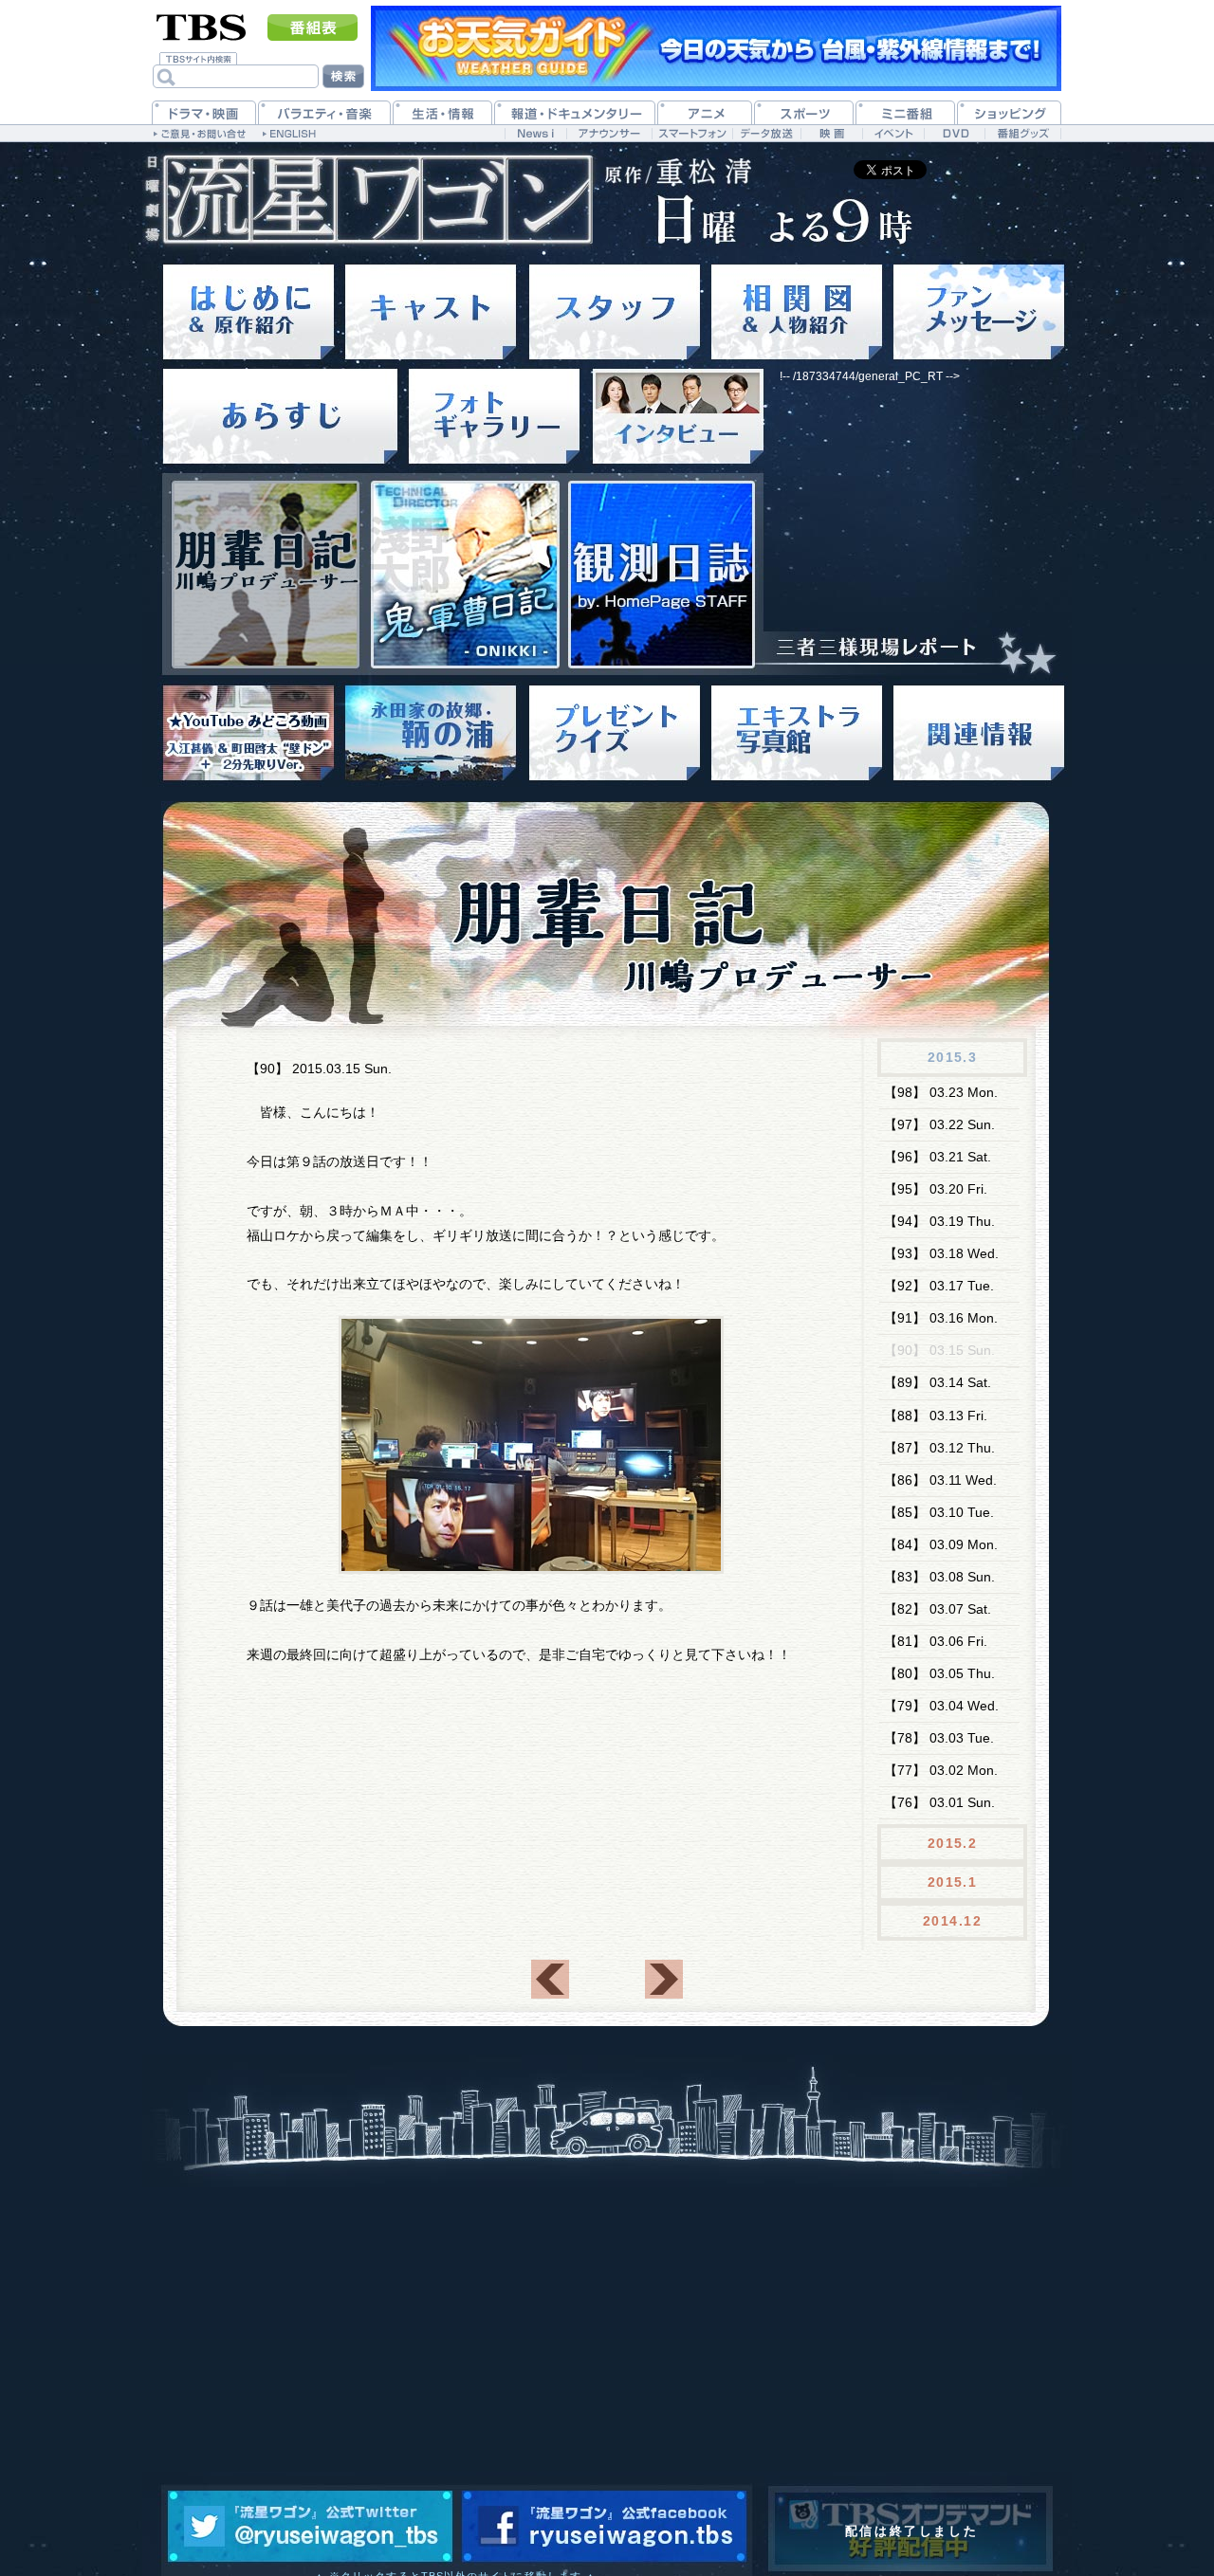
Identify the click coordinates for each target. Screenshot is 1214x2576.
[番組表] (313, 27)
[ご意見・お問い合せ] (202, 133)
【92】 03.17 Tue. (939, 1286)
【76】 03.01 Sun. (939, 1802)
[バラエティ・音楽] (324, 112)
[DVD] (955, 133)
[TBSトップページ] (202, 26)
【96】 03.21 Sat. (938, 1157)
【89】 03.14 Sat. (938, 1382)
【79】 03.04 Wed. (941, 1706)
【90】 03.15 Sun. (939, 1350)
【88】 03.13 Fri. (936, 1416)
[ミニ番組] (905, 112)
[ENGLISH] (292, 133)
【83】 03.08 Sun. (939, 1577)
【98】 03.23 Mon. (941, 1092)
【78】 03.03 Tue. (939, 1738)
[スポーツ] (804, 112)
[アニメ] (705, 112)
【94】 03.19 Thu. (939, 1221)
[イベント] (893, 133)
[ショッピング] (1009, 112)
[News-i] (535, 133)
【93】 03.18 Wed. (941, 1253)
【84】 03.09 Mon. (941, 1544)
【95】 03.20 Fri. (936, 1189)
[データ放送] (766, 133)
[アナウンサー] (609, 133)
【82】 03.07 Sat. (938, 1609)
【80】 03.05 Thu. (939, 1673)
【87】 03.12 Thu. (939, 1448)
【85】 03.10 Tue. (939, 1512)
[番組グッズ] (1022, 133)
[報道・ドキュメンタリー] (575, 112)
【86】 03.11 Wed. (940, 1480)
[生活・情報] (442, 112)
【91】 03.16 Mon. (941, 1318)
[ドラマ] (204, 112)
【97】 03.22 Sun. (939, 1124)
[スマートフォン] (692, 133)
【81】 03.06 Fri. (936, 1641)
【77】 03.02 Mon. (941, 1770)
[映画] (831, 133)
